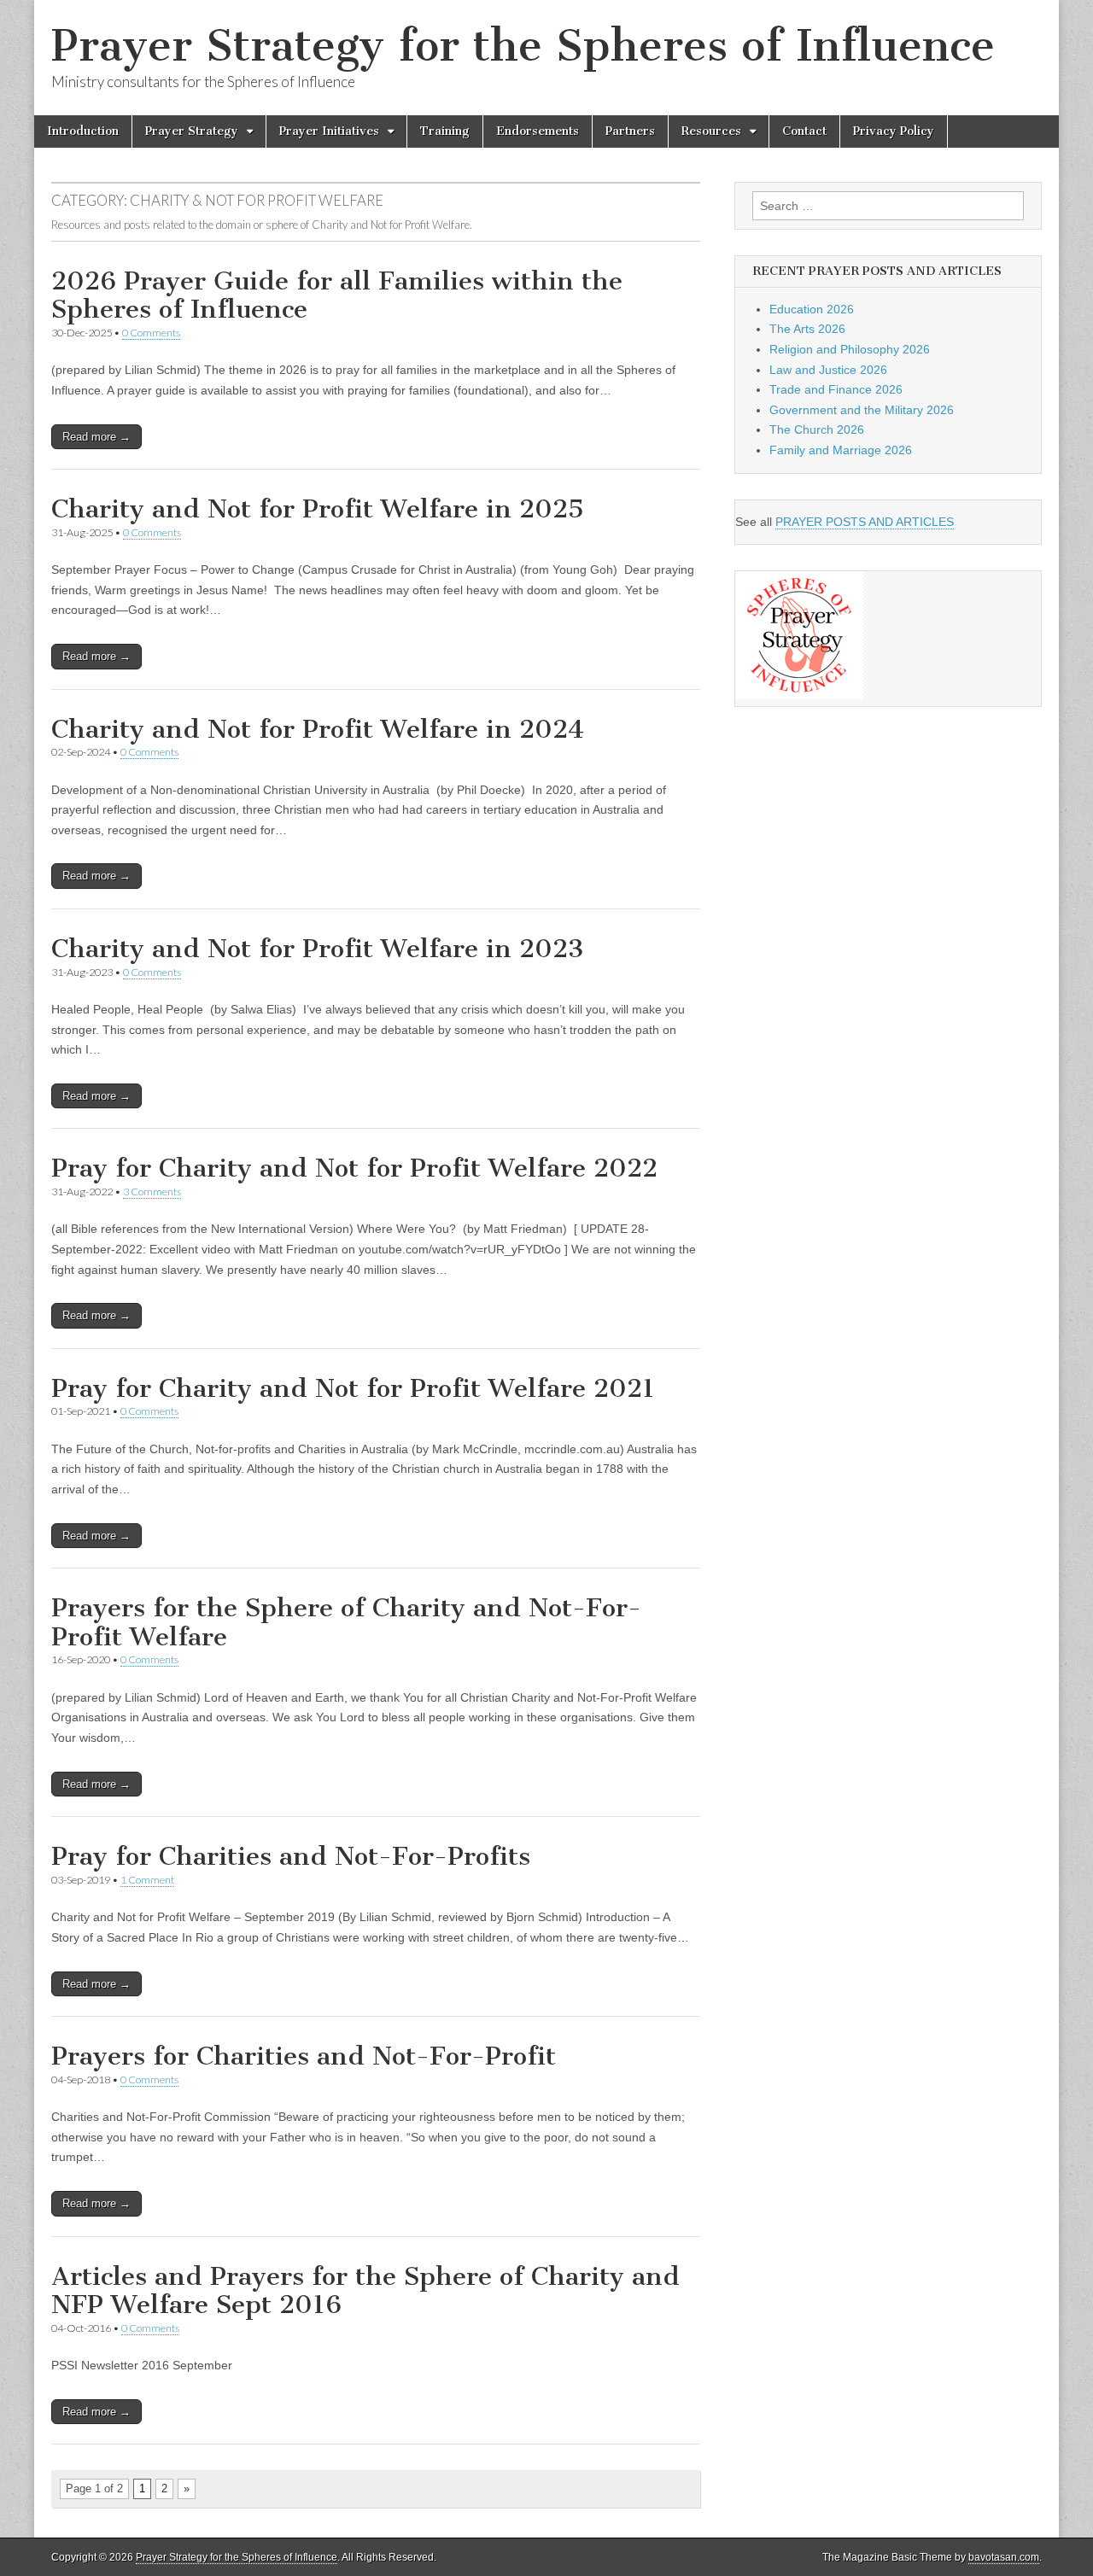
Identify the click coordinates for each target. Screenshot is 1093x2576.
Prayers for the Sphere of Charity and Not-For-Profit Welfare (346, 1622)
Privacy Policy (894, 131)
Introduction (83, 131)
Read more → (96, 437)
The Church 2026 (817, 429)
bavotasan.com (1004, 2557)
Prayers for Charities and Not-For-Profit (304, 2056)
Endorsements (538, 131)
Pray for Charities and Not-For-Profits (291, 1856)
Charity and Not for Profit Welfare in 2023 (318, 949)
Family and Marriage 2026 (841, 450)
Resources (711, 131)
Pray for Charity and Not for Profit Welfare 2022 (354, 1168)
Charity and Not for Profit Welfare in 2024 (318, 729)
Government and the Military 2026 (862, 410)
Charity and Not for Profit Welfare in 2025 (318, 509)
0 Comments (151, 333)
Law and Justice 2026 (828, 370)
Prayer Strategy (192, 131)
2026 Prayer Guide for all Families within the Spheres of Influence (337, 295)
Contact (804, 131)
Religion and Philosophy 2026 (850, 349)
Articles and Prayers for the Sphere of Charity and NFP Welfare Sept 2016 (365, 2291)
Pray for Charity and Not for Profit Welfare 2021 (353, 1388)
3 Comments (152, 1192)
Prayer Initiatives (329, 131)
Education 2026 (812, 309)
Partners (630, 131)
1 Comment (147, 1880)
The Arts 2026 (807, 329)
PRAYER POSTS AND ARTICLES (865, 522)
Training (445, 131)
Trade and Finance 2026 (836, 389)
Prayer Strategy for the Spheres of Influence (523, 46)
